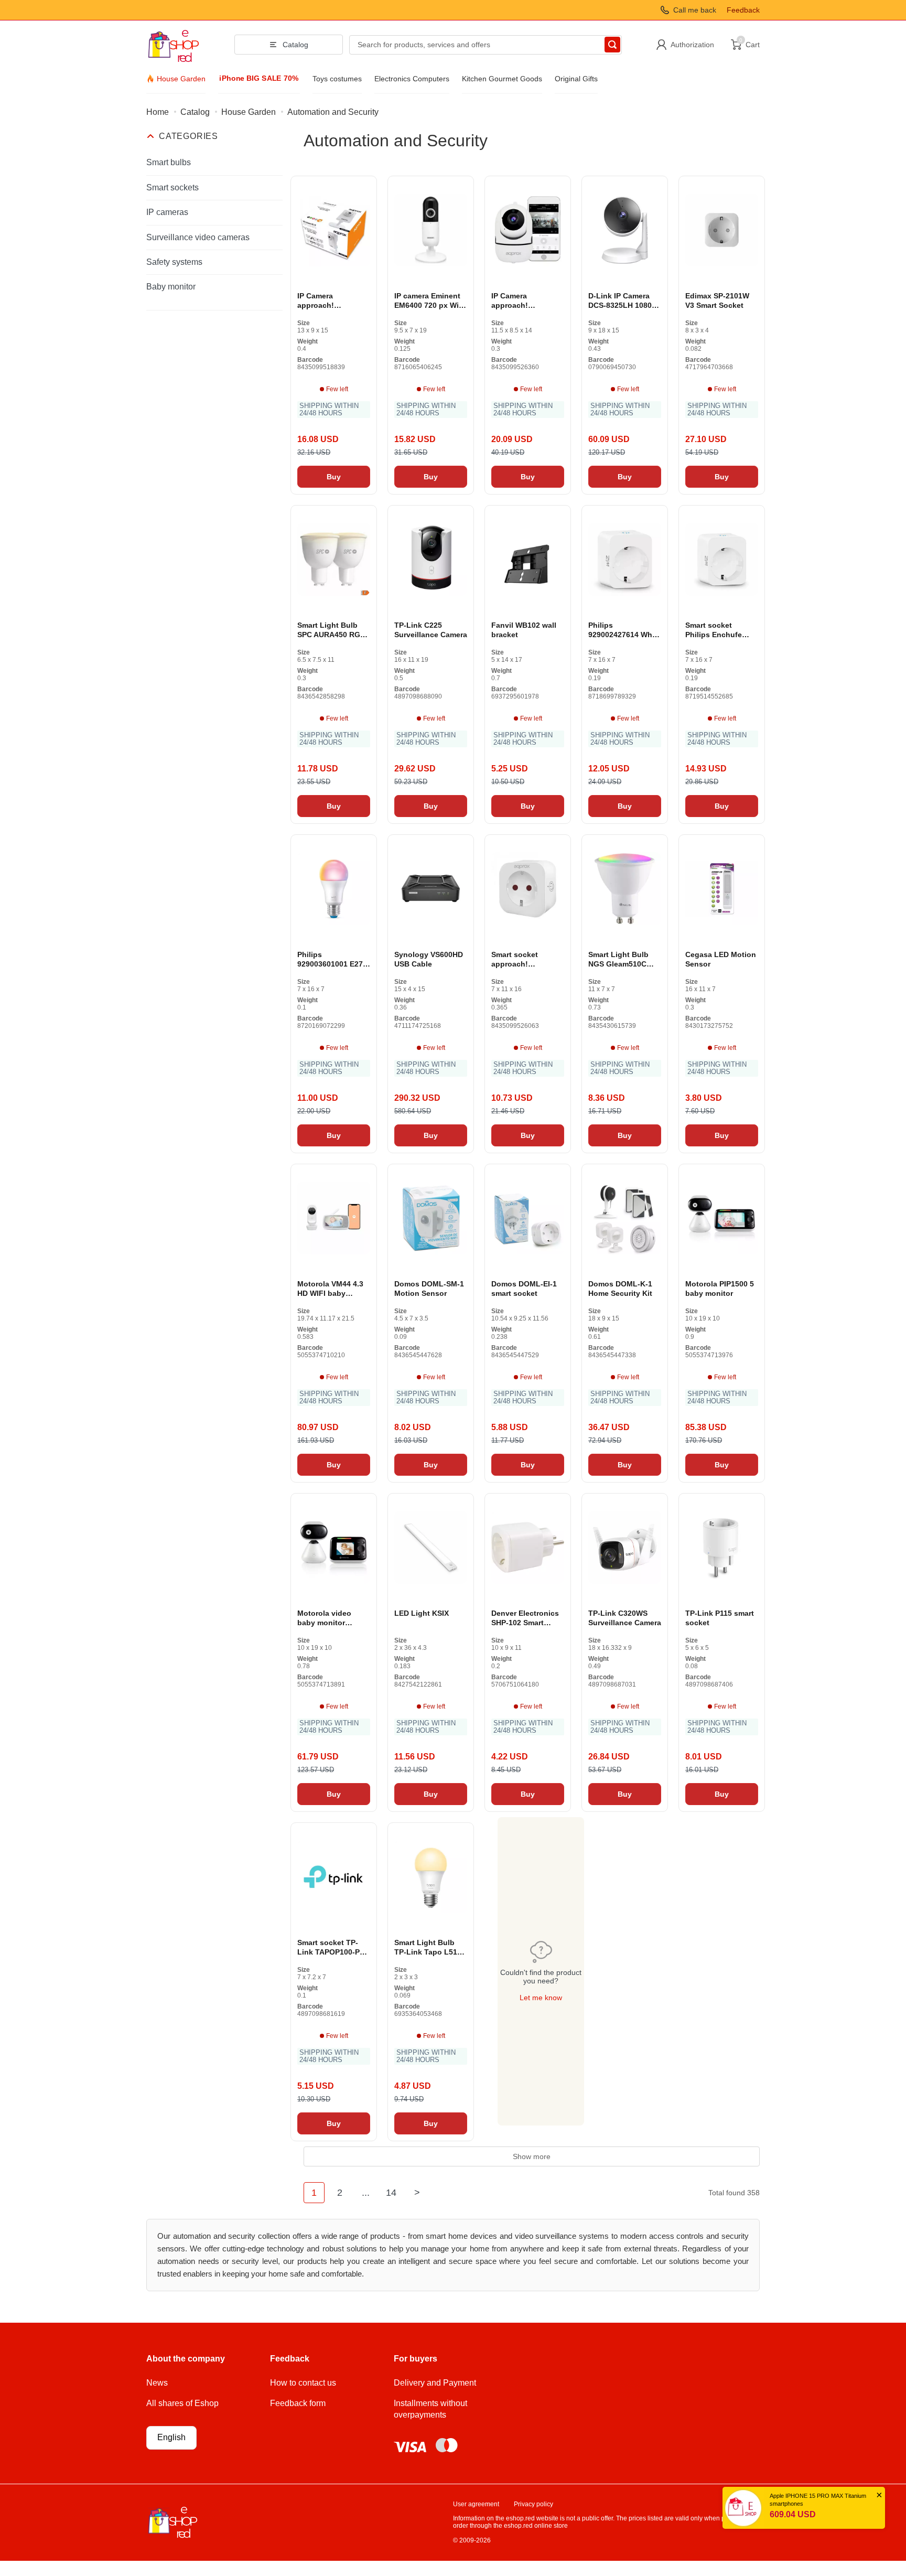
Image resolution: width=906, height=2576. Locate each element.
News (157, 2383)
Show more (532, 2156)
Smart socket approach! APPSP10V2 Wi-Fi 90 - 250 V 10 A (527, 959)
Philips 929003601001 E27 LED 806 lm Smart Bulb (330, 959)
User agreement (476, 2504)
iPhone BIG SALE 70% (259, 79)
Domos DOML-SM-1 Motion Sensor (429, 1289)
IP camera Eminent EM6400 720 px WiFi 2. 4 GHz (430, 301)
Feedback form (298, 2403)
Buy (334, 477)
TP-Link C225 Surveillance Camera (431, 630)
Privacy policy (533, 2504)
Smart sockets (172, 187)
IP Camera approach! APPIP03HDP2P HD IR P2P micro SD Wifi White (334, 301)
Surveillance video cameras (198, 237)
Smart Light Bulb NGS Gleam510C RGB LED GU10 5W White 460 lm (622, 959)
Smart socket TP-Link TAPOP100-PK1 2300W (333, 1947)
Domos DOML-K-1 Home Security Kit (620, 1289)
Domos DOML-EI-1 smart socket (524, 1289)
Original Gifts (576, 79)
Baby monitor (171, 287)
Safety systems (174, 262)
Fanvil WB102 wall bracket (524, 630)
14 (391, 2193)
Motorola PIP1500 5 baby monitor (720, 1289)
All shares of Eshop (182, 2403)
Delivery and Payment (435, 2383)
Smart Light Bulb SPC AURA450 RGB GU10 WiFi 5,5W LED (331, 630)
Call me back (695, 10)
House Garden (181, 79)
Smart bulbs (169, 162)
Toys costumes (337, 79)
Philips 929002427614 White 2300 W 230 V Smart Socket (625, 630)
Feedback (743, 10)
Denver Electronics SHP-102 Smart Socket (525, 1618)
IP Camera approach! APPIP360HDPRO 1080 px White (521, 301)
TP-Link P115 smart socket (720, 1618)
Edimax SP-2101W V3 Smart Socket (717, 300)
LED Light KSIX (422, 1613)
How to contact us (303, 2383)
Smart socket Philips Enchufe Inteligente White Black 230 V (716, 630)
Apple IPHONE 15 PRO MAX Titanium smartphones (818, 2500)
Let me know (541, 1998)
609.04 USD (793, 2514)
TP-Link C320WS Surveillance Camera (625, 1618)
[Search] (612, 45)
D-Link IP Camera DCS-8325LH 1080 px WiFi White (620, 301)
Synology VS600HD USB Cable (429, 959)
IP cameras (167, 212)
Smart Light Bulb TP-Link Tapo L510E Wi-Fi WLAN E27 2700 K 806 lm (430, 1947)
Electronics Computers (412, 79)
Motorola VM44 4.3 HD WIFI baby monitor (330, 1289)
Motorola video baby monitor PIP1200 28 (324, 1618)
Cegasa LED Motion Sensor (721, 959)
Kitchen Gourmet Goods (502, 79)
